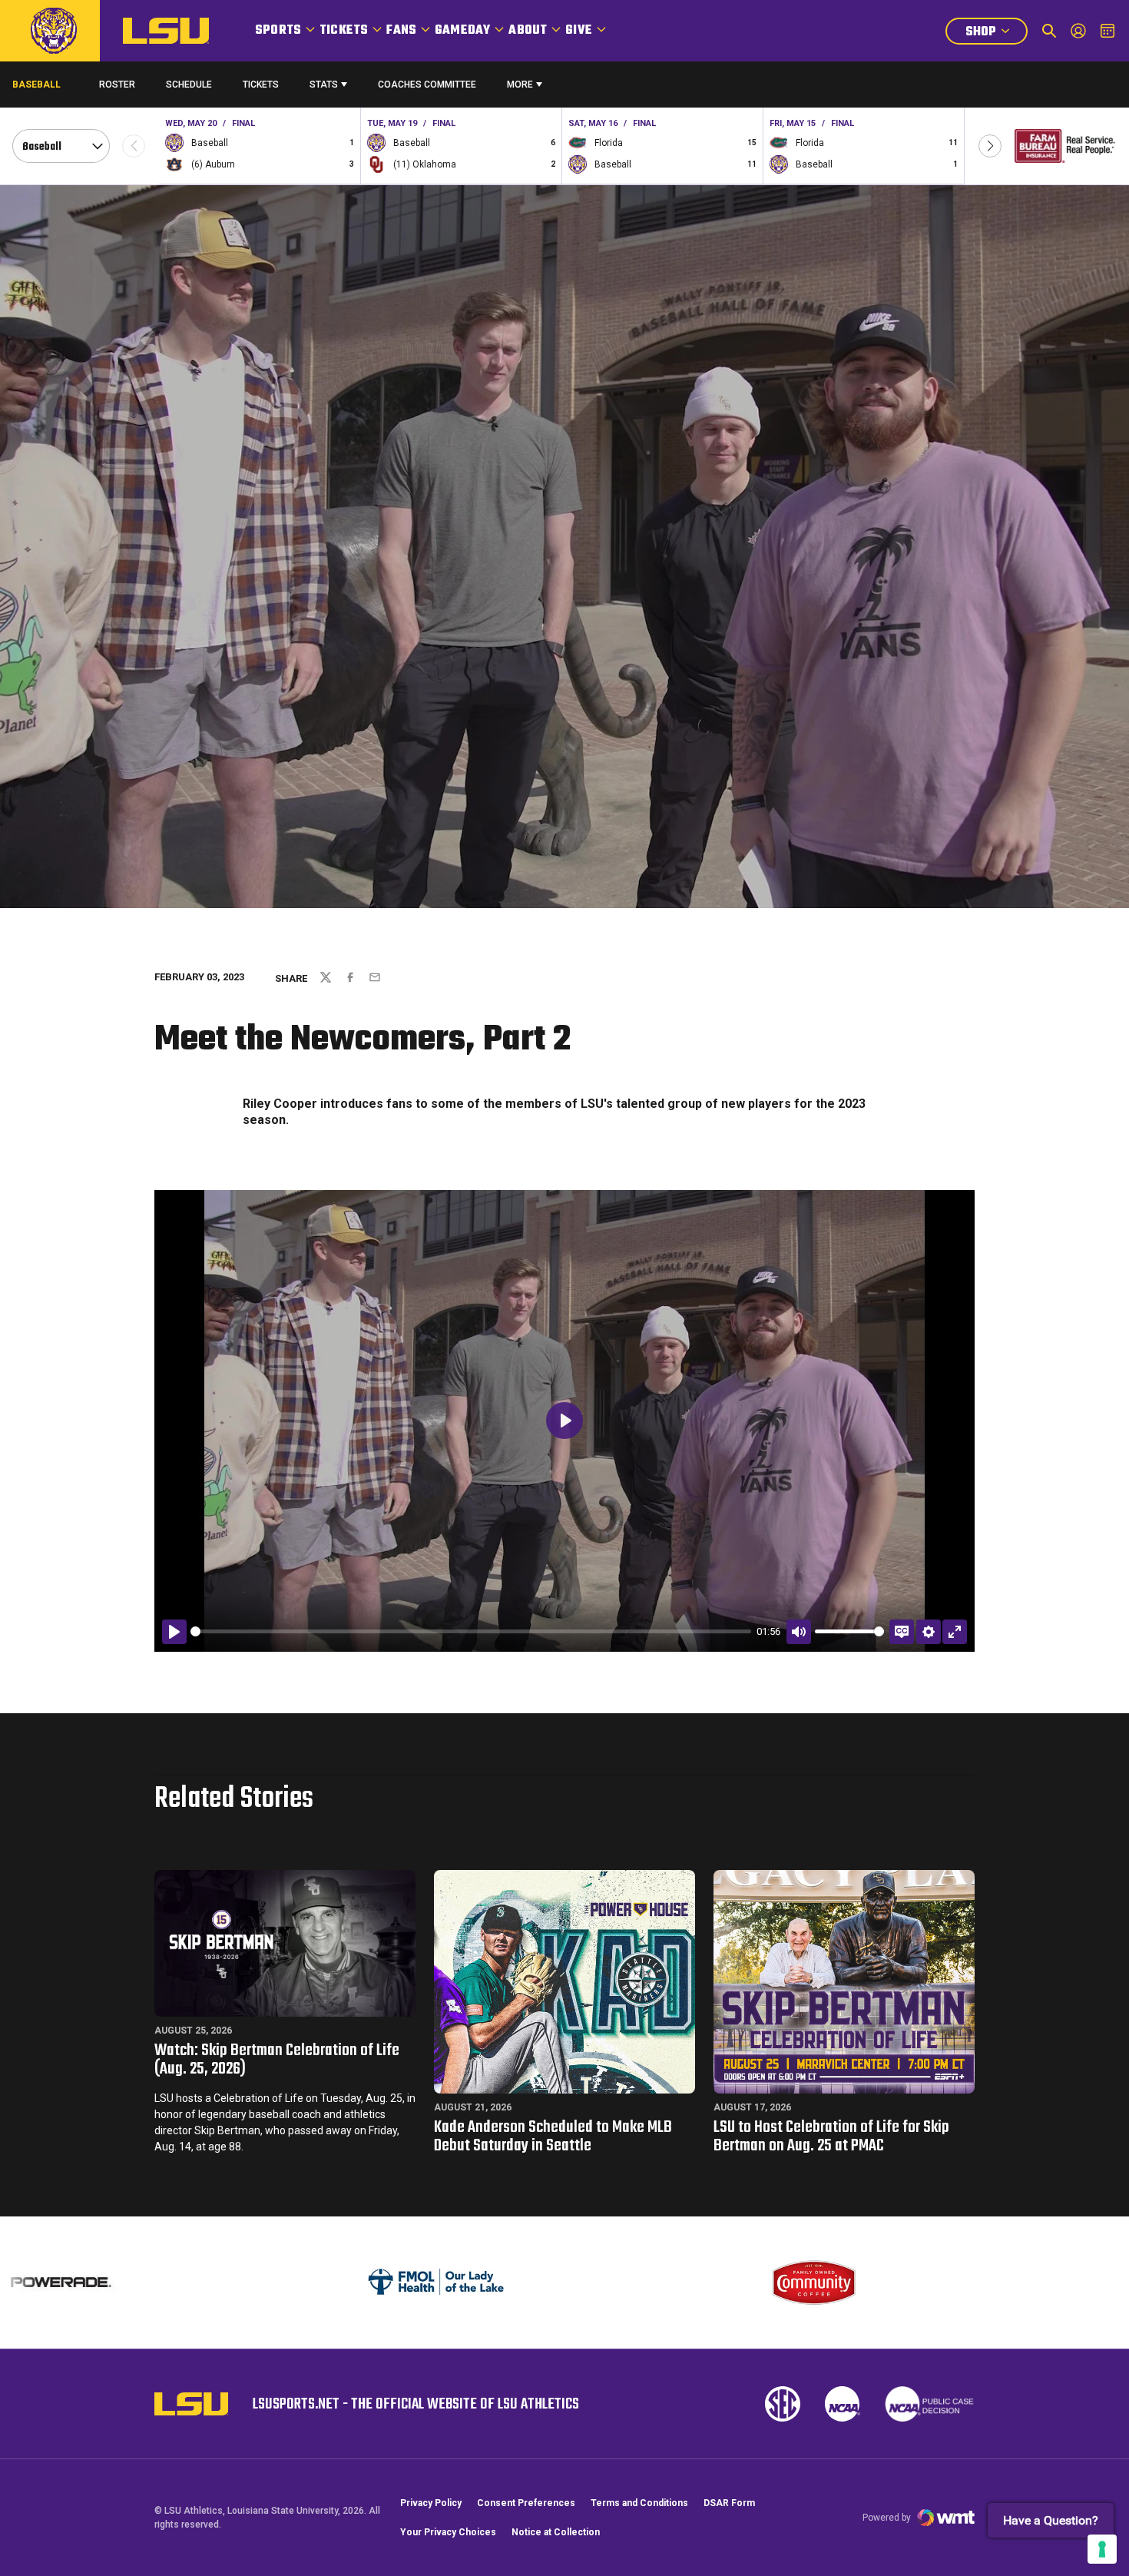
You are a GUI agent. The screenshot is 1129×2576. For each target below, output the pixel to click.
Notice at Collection (556, 2532)
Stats (324, 85)
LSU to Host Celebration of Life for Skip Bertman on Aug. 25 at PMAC (831, 2137)
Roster (117, 85)
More (520, 85)
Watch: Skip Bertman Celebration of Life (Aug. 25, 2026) (277, 2060)
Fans (401, 31)
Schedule (189, 85)
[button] (990, 146)
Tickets (344, 31)
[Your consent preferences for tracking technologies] (1102, 2549)
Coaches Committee (427, 85)
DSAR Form (729, 2503)
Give (579, 31)
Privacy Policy (431, 2503)
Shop (996, 33)
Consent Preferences (526, 2503)
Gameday (462, 31)
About (528, 31)
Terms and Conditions (639, 2503)
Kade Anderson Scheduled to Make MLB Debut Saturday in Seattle (553, 2137)
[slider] (471, 1631)
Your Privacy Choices (448, 2532)
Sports (278, 31)
